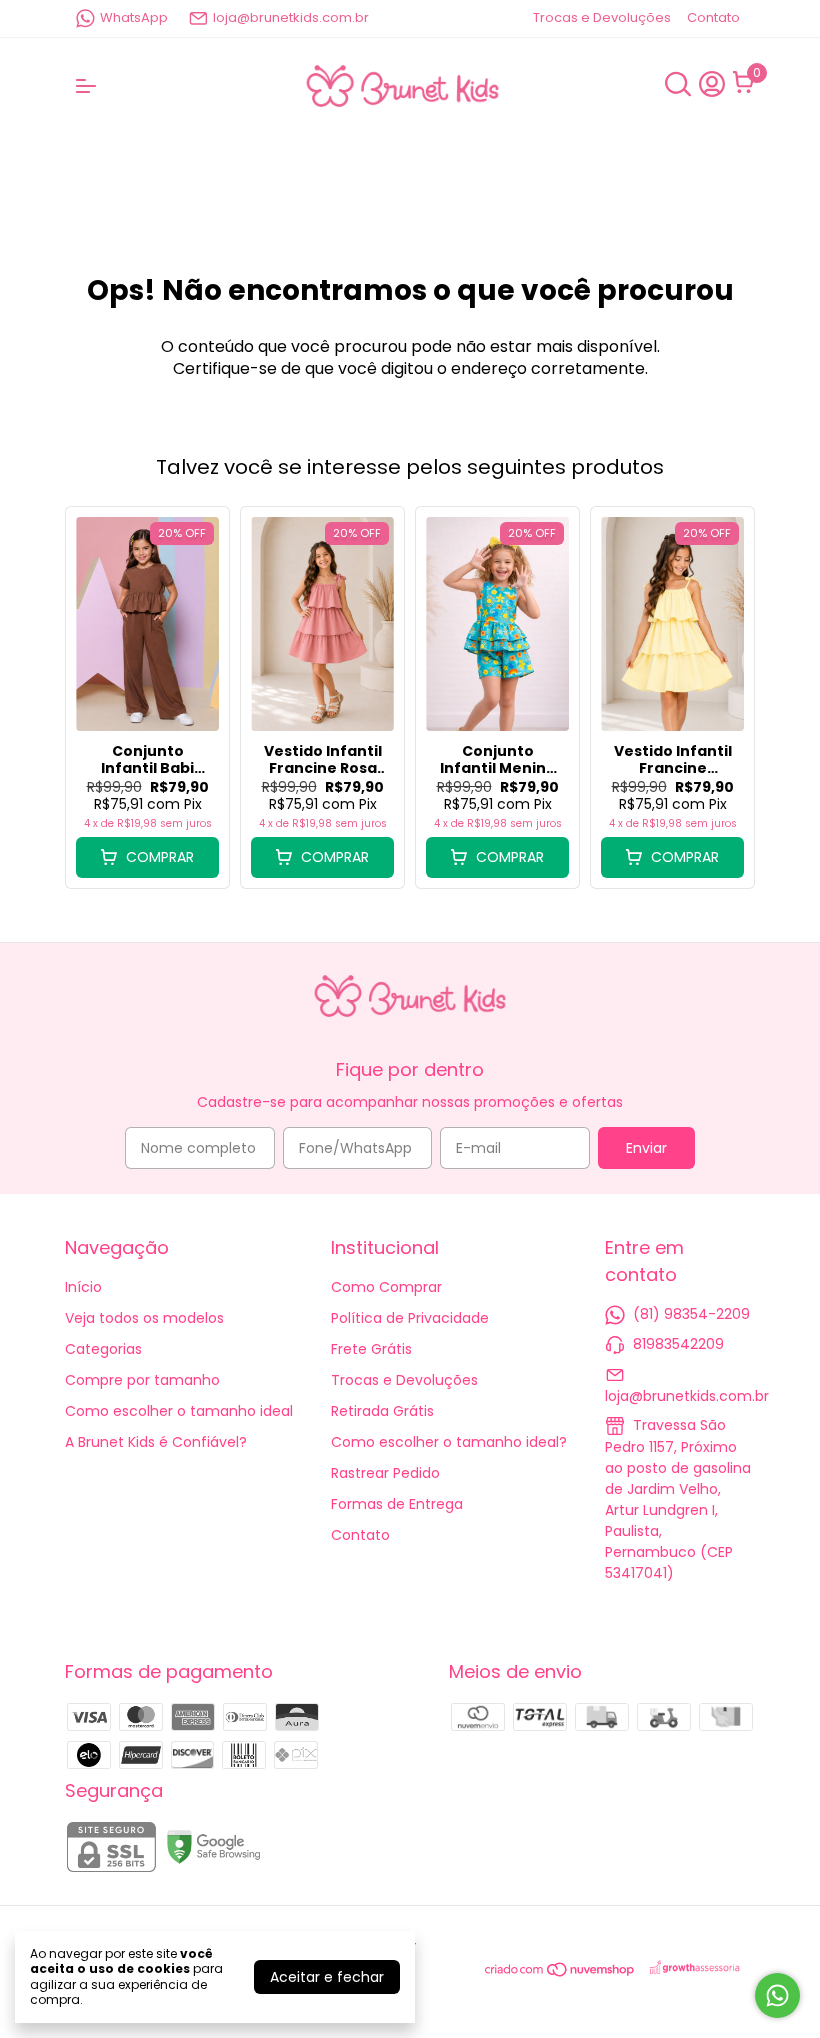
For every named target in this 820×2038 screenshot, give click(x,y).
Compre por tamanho (142, 1380)
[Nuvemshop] (560, 1973)
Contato (713, 17)
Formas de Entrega (397, 1504)
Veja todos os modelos (144, 1318)
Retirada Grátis (382, 1411)
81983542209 (678, 1344)
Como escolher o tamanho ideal (179, 1411)
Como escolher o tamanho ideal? (449, 1442)
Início (83, 1287)
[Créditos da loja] (696, 1969)
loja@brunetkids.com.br (291, 17)
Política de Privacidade (410, 1318)
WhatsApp (134, 17)
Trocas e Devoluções (602, 17)
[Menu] (90, 86)
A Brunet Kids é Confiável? (156, 1442)
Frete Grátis (371, 1349)
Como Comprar (386, 1287)
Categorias (103, 1349)
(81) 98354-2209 (691, 1314)
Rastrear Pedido (385, 1473)
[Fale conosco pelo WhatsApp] (777, 1995)
